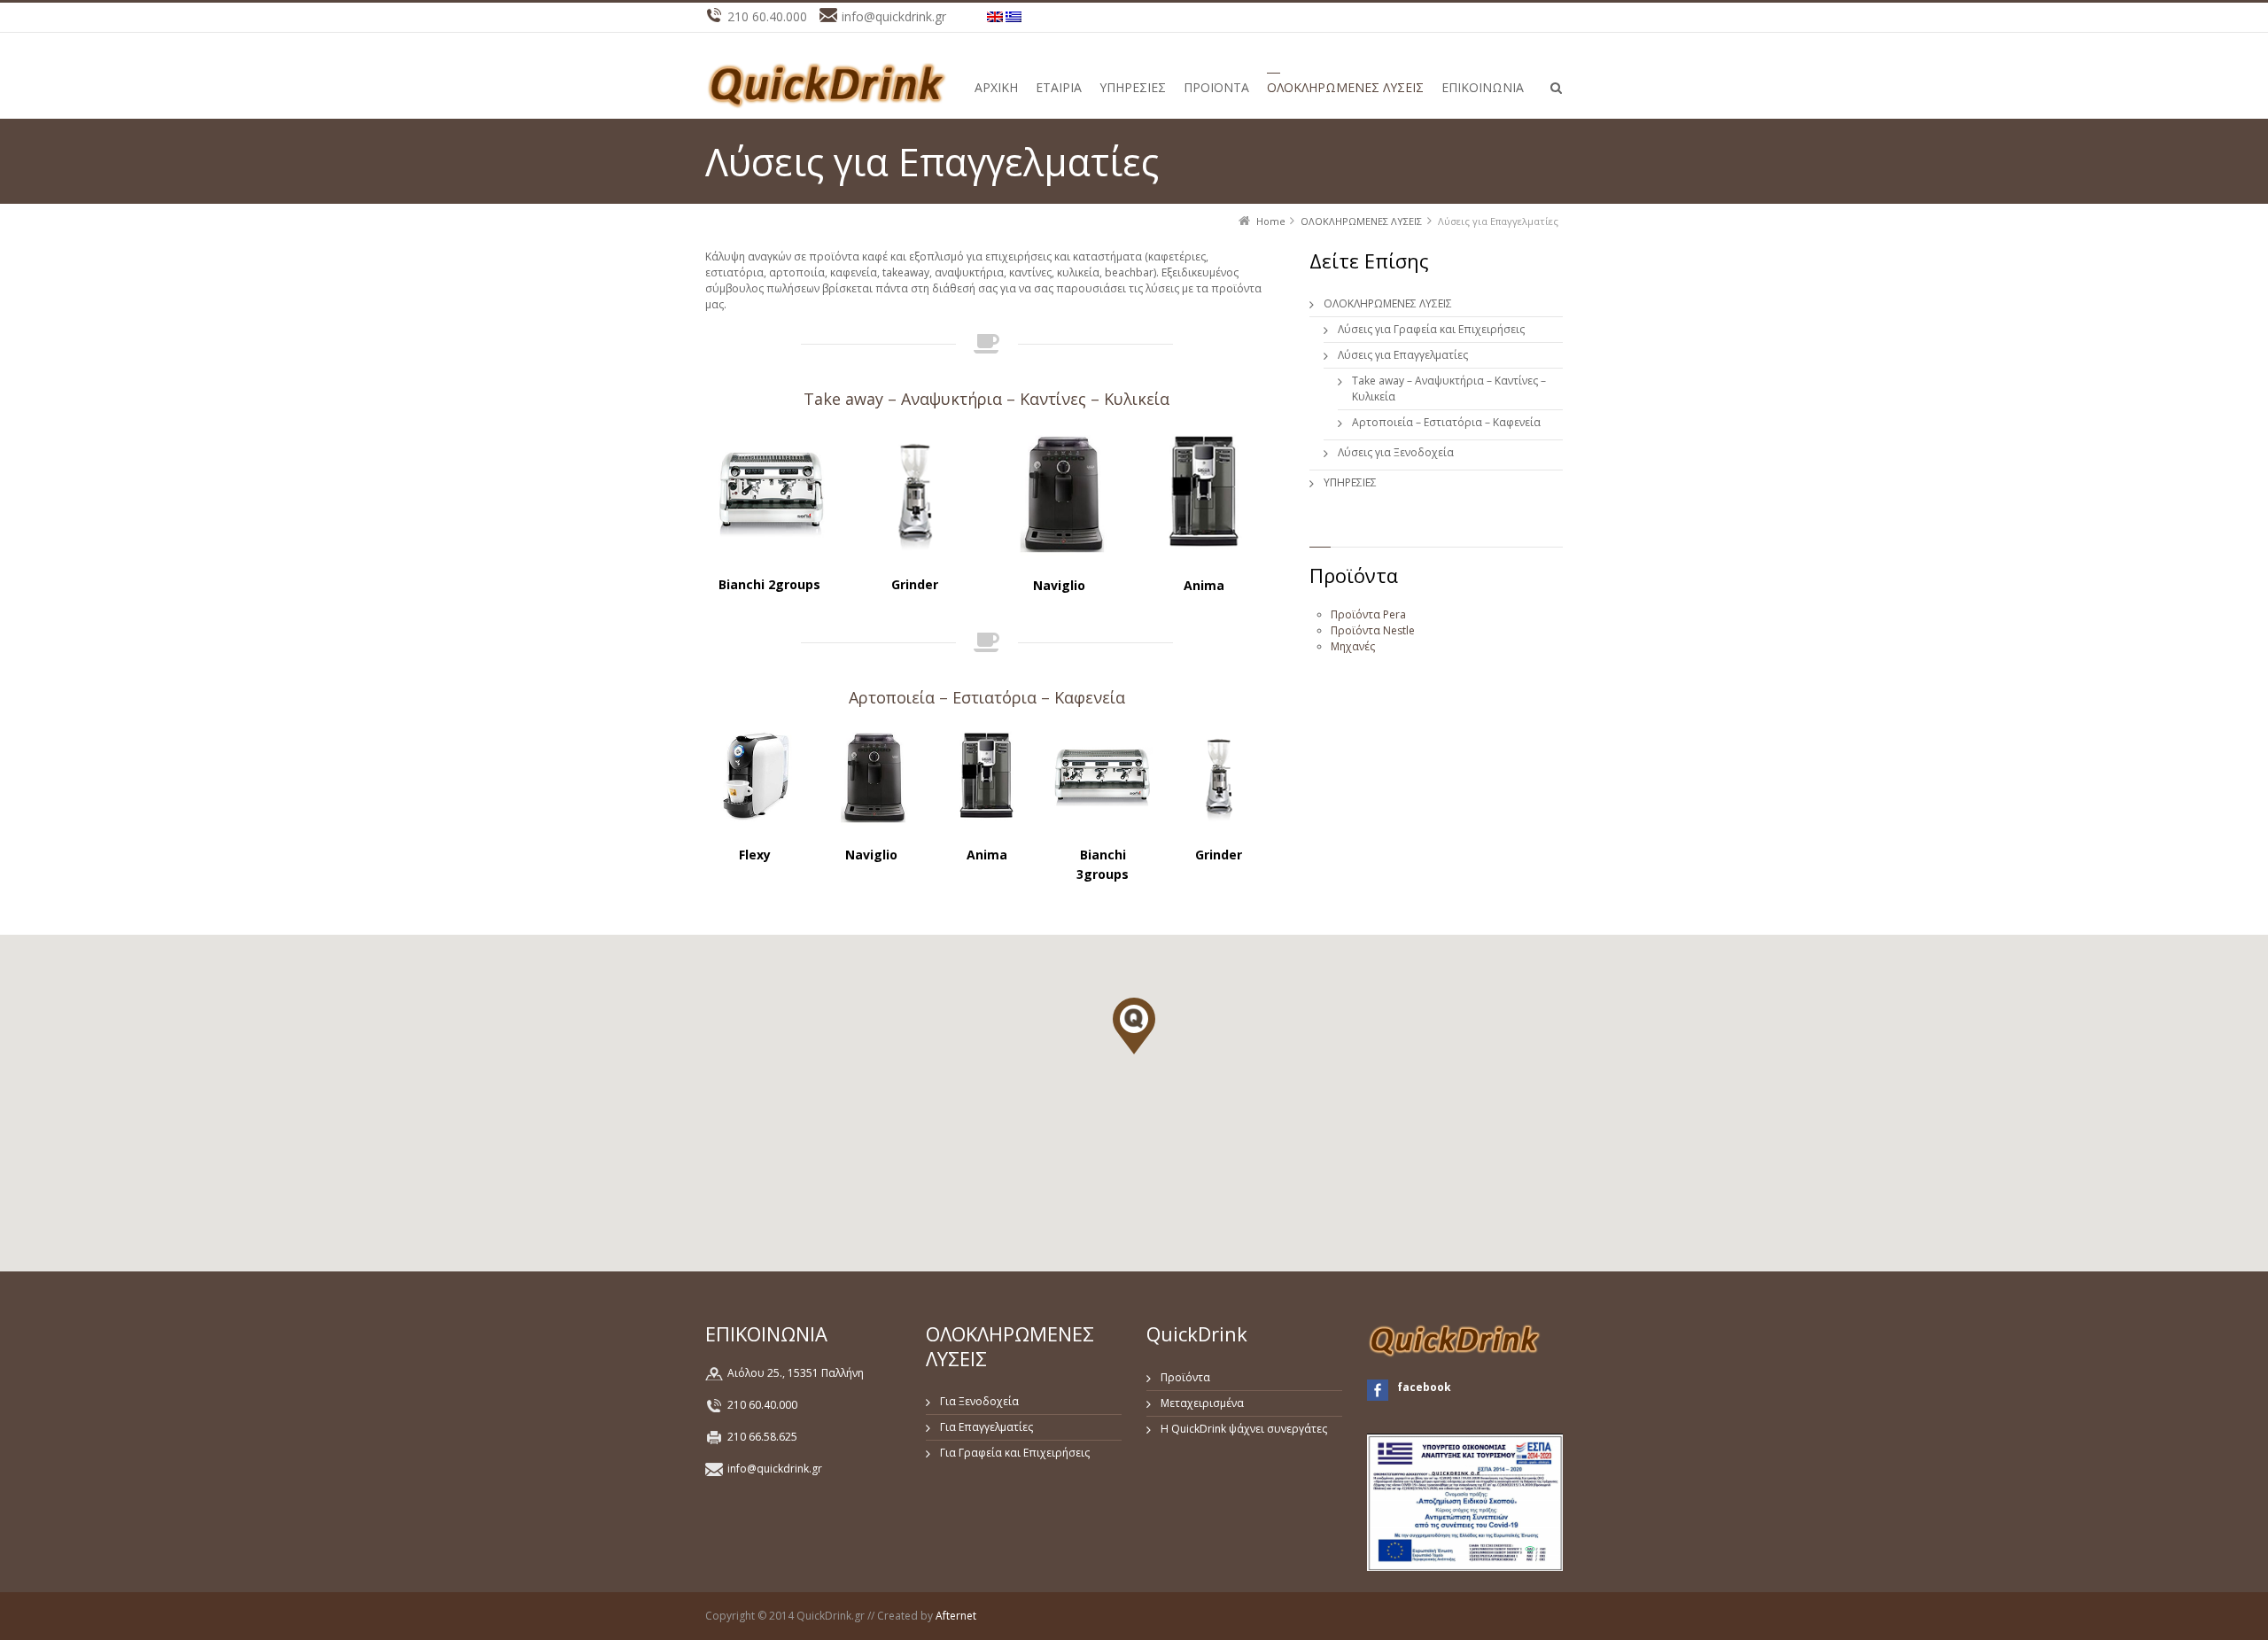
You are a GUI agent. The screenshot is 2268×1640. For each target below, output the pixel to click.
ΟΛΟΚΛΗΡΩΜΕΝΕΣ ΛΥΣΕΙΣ (1388, 303)
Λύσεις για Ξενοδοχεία (1396, 452)
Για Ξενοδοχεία (979, 1401)
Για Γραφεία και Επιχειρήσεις (1015, 1453)
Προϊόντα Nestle (1373, 630)
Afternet (956, 1616)
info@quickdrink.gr (775, 1469)
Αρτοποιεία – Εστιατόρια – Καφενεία (987, 697)
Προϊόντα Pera (1368, 614)
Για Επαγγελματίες (986, 1427)
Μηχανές (1353, 646)
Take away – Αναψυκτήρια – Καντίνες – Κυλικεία (986, 399)
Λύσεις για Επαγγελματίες (1403, 355)
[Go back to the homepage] (828, 85)
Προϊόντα (1185, 1377)
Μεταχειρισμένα (1202, 1403)
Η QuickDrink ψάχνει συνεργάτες (1244, 1429)
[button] (1134, 1026)
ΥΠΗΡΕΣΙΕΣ (1350, 482)
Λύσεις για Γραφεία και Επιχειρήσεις (1431, 329)
